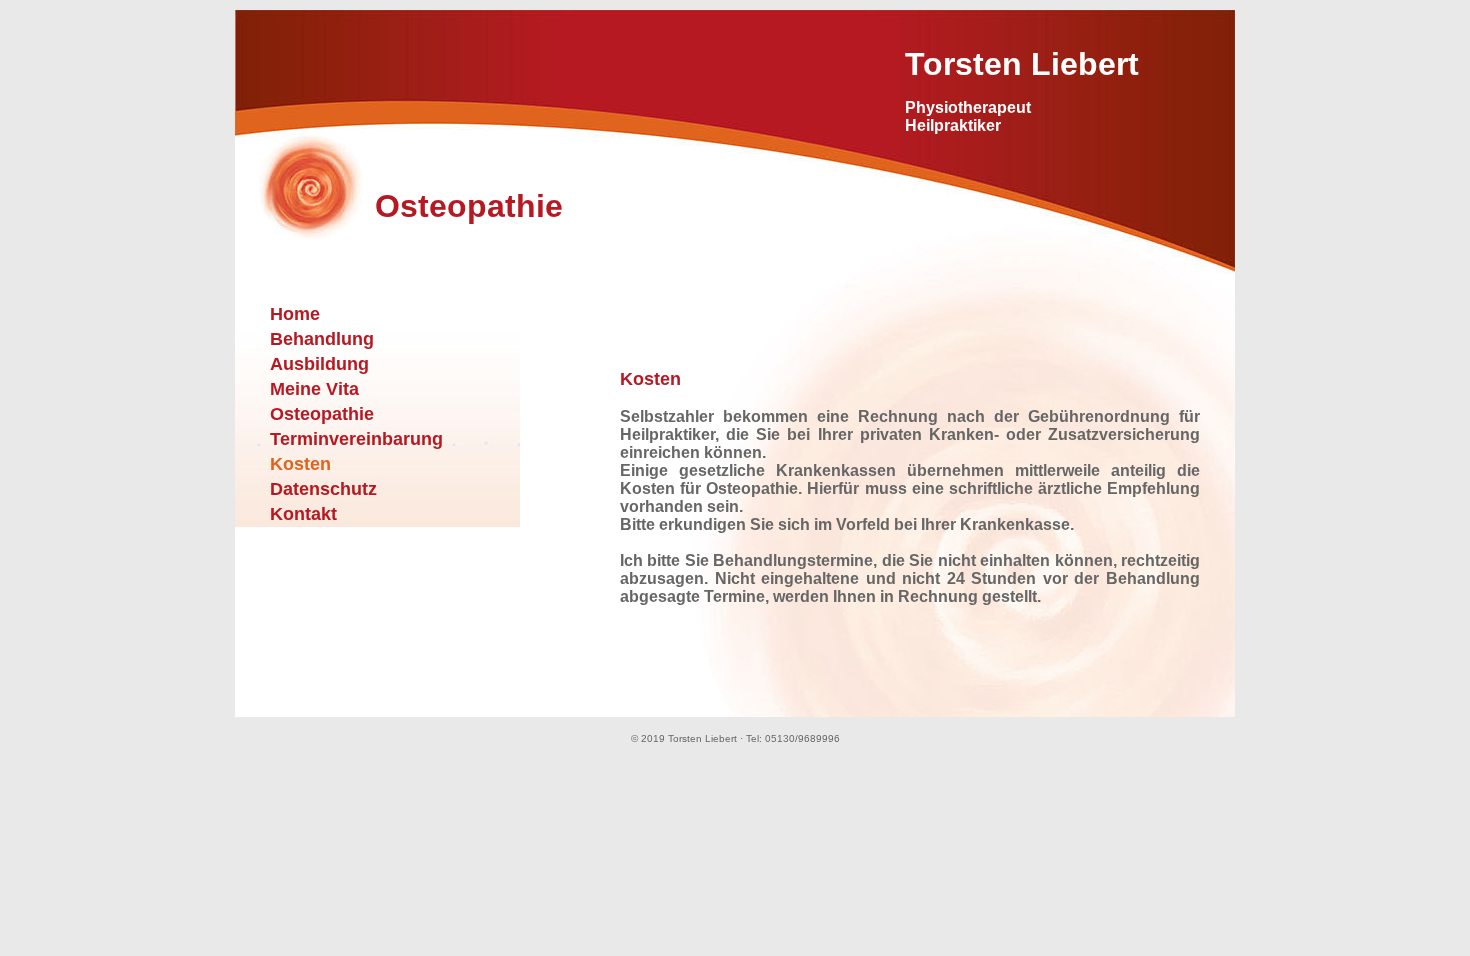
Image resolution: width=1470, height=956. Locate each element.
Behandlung (322, 339)
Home (295, 314)
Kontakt (303, 514)
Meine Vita (314, 389)
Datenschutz (323, 489)
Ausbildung (319, 364)
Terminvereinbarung (356, 439)
